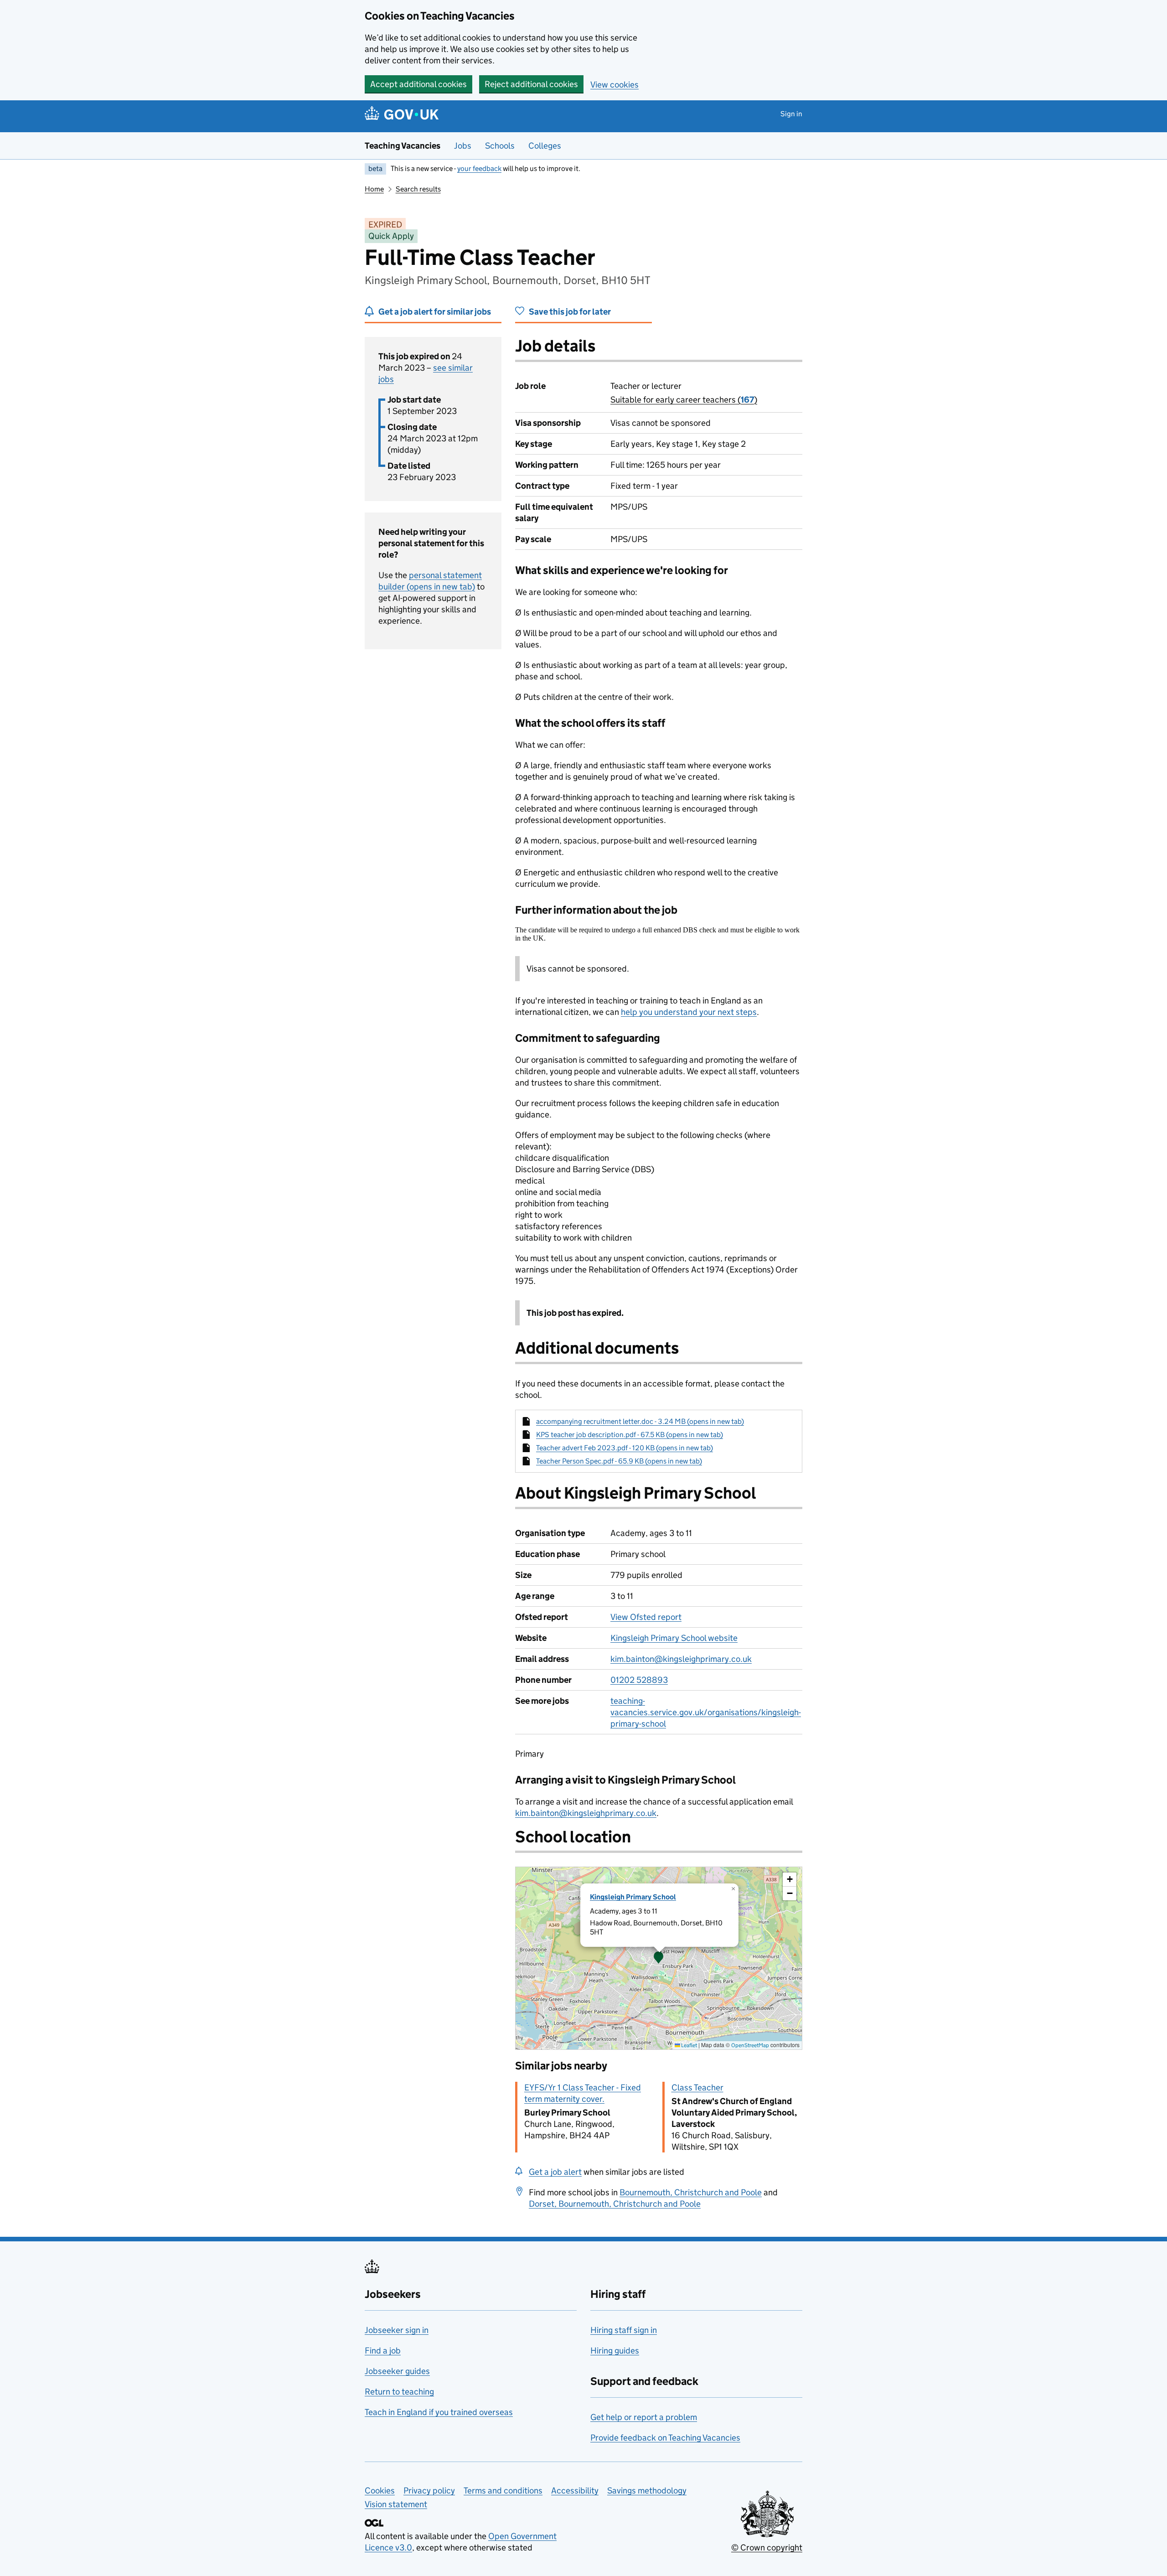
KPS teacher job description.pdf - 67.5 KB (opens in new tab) (630, 1435)
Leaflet (689, 2045)
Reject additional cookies (531, 84)
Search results (418, 189)
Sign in (791, 114)
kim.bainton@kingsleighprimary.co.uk (681, 1659)
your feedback (479, 168)
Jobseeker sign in (397, 2330)
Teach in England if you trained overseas (439, 2412)
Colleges (545, 146)
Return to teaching (399, 2392)
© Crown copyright (767, 2548)
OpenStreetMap (750, 2045)
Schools (500, 146)
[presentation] (659, 1958)
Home (374, 189)
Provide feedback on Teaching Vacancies (665, 2438)
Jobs (463, 146)
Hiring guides (615, 2351)
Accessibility (575, 2491)
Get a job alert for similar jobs (435, 312)
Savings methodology (647, 2491)
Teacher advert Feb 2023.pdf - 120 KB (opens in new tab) (625, 1448)
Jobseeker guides (397, 2371)
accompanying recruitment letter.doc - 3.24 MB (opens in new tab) (640, 1421)
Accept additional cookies (418, 84)
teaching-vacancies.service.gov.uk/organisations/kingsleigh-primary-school (706, 1712)
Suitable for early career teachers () (684, 400)
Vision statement (396, 2504)
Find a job (383, 2351)
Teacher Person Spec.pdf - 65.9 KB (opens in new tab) (619, 1461)
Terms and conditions (503, 2491)
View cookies (614, 85)
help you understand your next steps (689, 1012)
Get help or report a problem (644, 2417)
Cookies (380, 2491)
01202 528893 (639, 1680)
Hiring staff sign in (624, 2330)
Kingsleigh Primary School (633, 1897)
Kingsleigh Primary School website (674, 1638)
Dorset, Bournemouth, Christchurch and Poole (615, 2204)
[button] (659, 1958)
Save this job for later (570, 312)
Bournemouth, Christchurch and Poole (691, 2192)
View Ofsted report (646, 1617)
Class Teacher (697, 2087)
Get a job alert (555, 2172)
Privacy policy (429, 2491)
